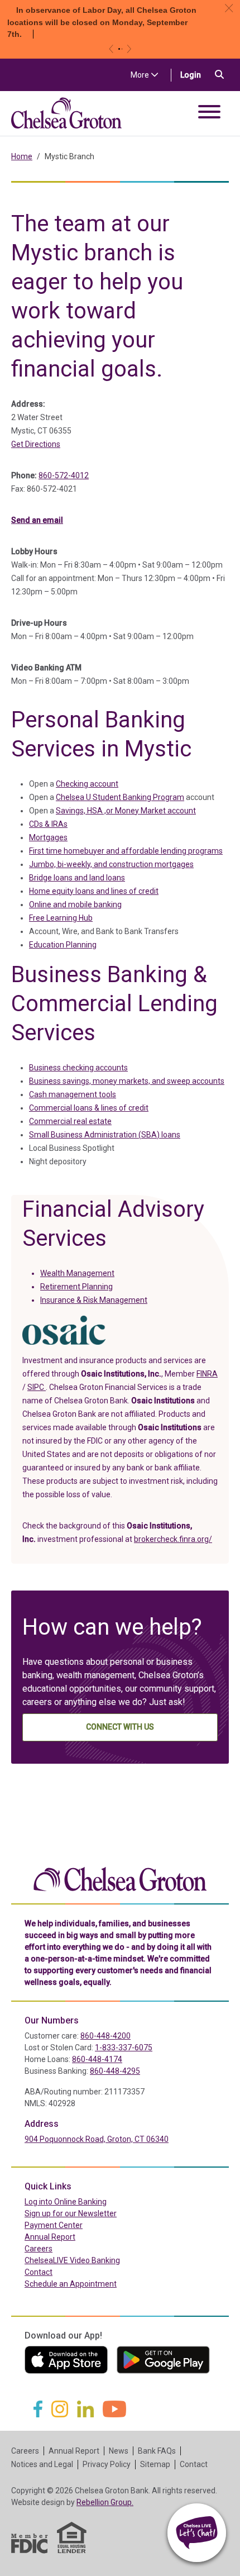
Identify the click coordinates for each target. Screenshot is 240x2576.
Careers (39, 2249)
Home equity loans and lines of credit (94, 891)
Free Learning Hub (61, 918)
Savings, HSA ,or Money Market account (126, 811)
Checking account (87, 784)
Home (22, 156)
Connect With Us (120, 1727)
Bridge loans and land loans (77, 878)
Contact (39, 2272)
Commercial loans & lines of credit (89, 1108)
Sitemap (155, 2464)
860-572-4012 (64, 475)
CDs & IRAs (48, 824)
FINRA (207, 1374)
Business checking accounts (78, 1068)
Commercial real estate (70, 1121)
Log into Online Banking (89, 2201)
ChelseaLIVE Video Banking (72, 2260)
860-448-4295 (115, 2071)
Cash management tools (73, 1094)
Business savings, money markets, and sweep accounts (127, 1081)
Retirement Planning (76, 1287)
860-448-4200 (105, 2036)
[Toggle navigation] (209, 114)
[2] (122, 49)
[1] (119, 49)
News (119, 2451)
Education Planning (63, 945)
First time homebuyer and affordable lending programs (126, 851)
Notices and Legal (42, 2464)
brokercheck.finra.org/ (173, 1539)
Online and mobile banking (75, 904)
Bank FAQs (157, 2451)
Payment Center (77, 2225)
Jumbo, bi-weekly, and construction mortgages (111, 864)
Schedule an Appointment (71, 2284)
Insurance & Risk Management (94, 1300)
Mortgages (48, 837)
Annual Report (50, 2237)
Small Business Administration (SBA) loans (105, 1135)
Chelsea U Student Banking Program (120, 797)
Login (195, 75)
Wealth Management (77, 1273)
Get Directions (36, 444)
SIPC (37, 1387)
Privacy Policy (107, 2464)
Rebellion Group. (105, 2502)
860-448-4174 (97, 2059)
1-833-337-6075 (124, 2048)
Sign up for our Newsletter (71, 2213)
